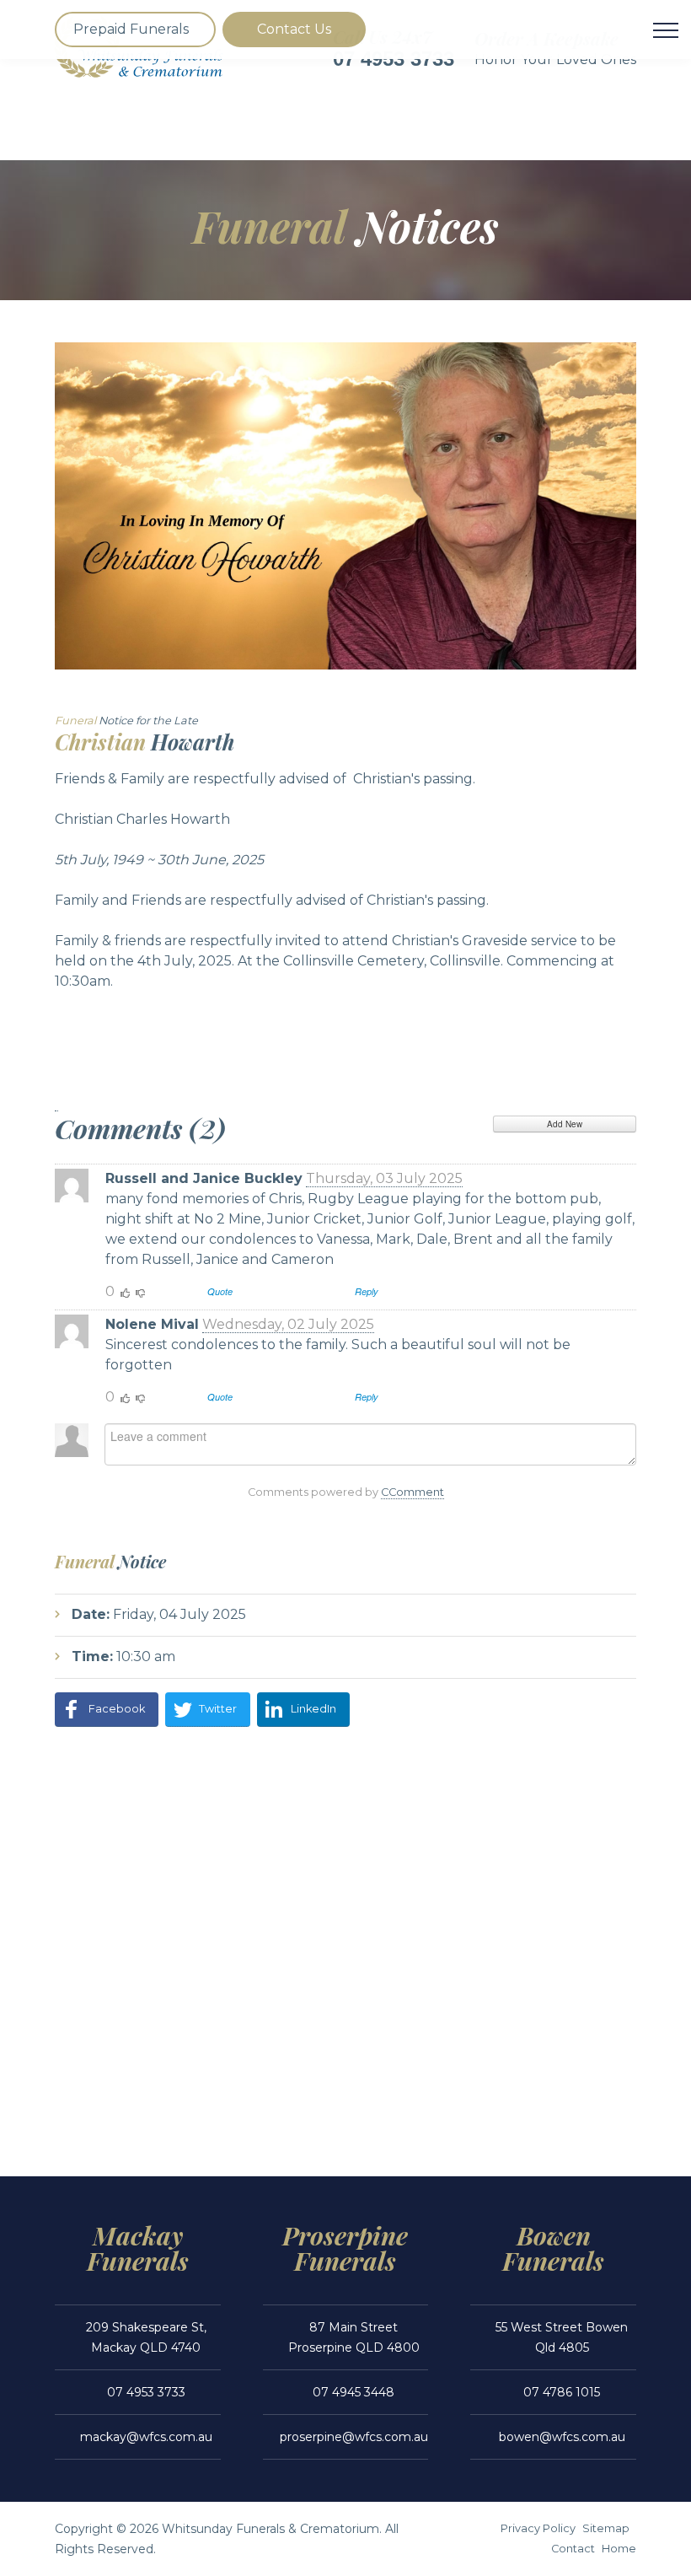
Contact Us (294, 29)
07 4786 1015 (562, 2392)
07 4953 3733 (146, 2392)
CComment (412, 1492)
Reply (367, 1291)
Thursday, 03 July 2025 (384, 1178)
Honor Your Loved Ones (555, 59)
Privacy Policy (538, 2528)
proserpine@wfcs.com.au (354, 2437)
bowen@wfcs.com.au (562, 2437)
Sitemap (606, 2528)
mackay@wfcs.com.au (146, 2437)
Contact (573, 2549)
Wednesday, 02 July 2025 (288, 1324)
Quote (220, 1291)
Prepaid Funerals (131, 29)
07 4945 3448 (354, 2392)
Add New (565, 1124)
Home (619, 2549)
